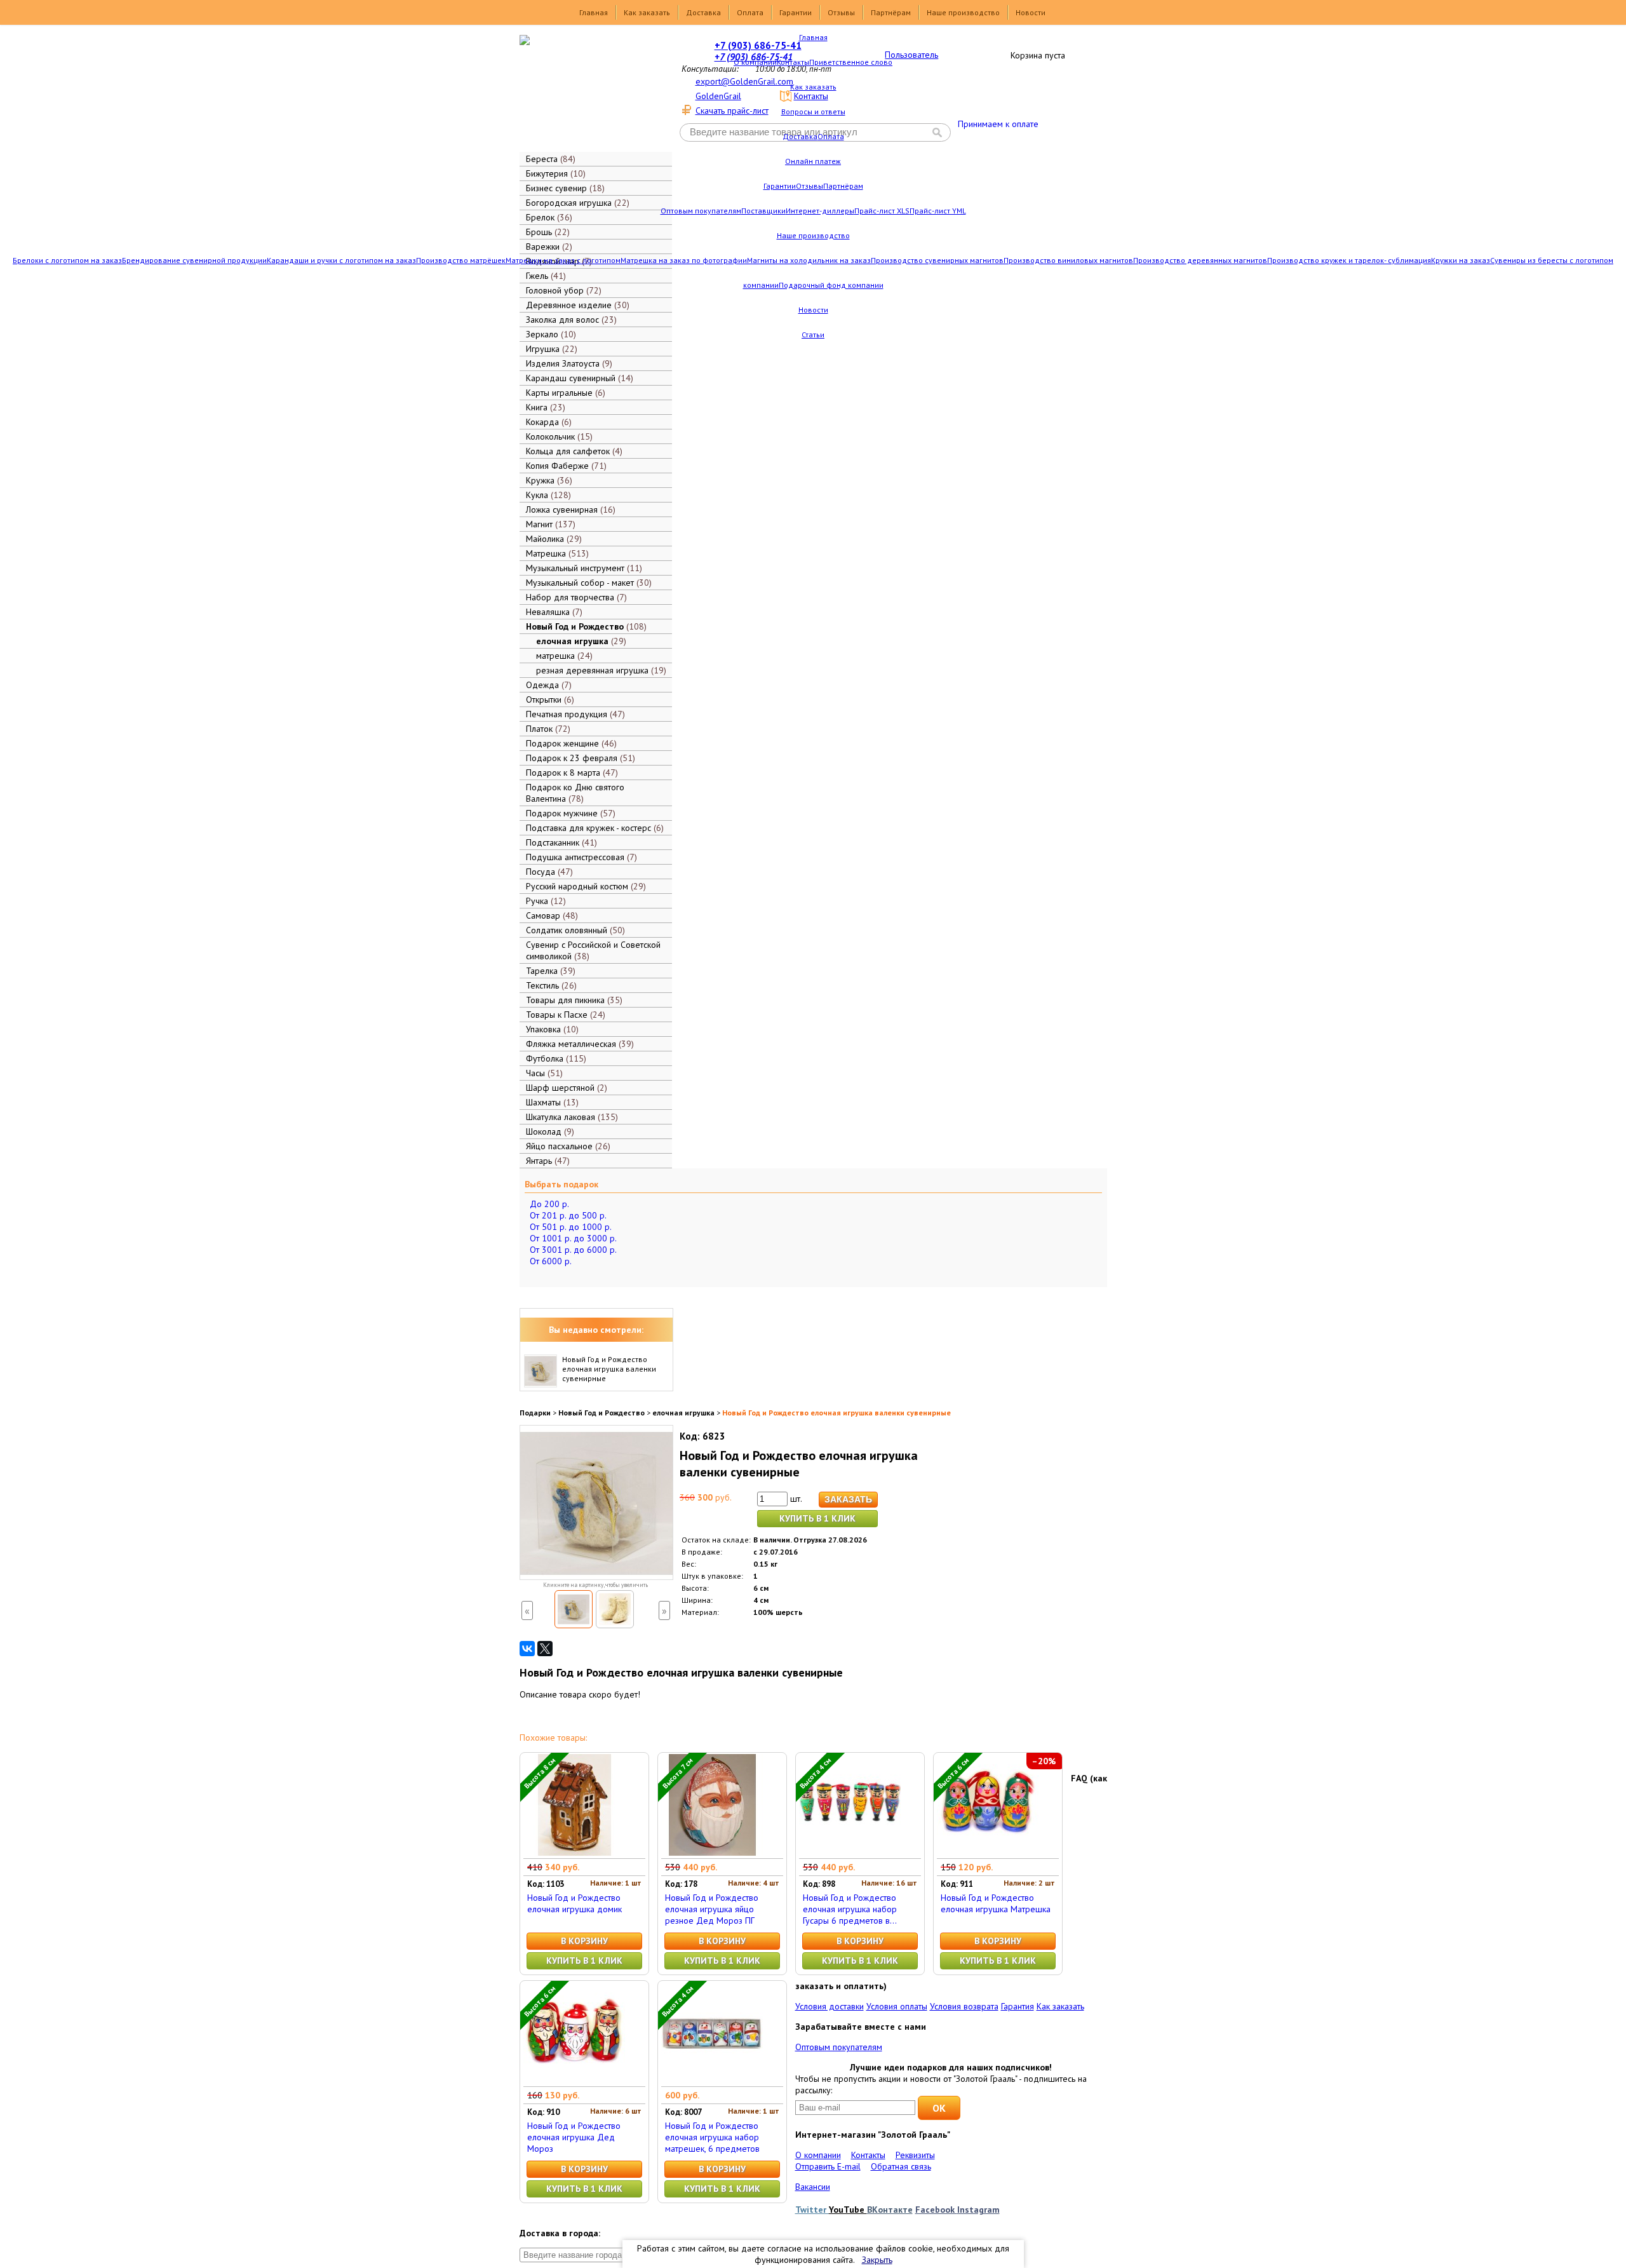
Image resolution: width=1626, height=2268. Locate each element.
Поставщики (763, 211)
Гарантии (796, 12)
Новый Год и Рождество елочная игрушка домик (574, 1903)
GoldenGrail (718, 96)
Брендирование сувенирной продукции (194, 260)
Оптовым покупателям (701, 211)
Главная (594, 12)
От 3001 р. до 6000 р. (573, 1250)
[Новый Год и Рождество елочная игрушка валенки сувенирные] (574, 1609)
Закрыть (877, 2260)
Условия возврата (964, 2006)
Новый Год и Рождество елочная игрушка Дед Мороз (574, 2137)
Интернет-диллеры (820, 211)
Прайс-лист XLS (882, 211)
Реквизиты (915, 2155)
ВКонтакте (890, 2210)
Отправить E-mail (828, 2166)
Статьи (813, 334)
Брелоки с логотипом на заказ (67, 260)
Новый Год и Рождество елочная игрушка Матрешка (996, 1903)
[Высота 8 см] (574, 1853)
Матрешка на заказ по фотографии (684, 260)
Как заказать (647, 12)
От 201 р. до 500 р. (568, 1215)
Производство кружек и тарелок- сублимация (1349, 260)
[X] (545, 1649)
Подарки (535, 1413)
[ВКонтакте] (527, 1649)
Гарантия (1018, 2006)
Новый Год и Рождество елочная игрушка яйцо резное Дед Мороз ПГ (712, 1909)
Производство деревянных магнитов (1200, 260)
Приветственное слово (851, 62)
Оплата (750, 12)
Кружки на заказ (1461, 260)
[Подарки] (587, 92)
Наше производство (963, 12)
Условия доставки (830, 2006)
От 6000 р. (551, 1261)
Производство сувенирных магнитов (937, 260)
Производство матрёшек (461, 260)
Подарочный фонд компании (831, 285)
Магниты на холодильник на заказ (809, 260)
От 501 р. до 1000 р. (571, 1227)
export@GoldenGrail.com (744, 81)
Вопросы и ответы (813, 111)
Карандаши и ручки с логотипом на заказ (341, 260)
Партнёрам (891, 12)
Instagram (978, 2210)
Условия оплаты (897, 2006)
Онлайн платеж (813, 161)
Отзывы (841, 12)
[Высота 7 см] (712, 1853)
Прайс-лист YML (938, 211)
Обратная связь (901, 2166)
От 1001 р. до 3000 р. (573, 1238)
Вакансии (813, 2187)
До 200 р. (549, 1204)
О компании (755, 62)
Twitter (812, 2210)
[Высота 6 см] (574, 2081)
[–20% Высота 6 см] (988, 1853)
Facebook (936, 2210)
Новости (1031, 12)
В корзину (584, 1941)
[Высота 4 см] (850, 1853)
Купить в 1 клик (817, 1518)
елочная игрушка (683, 1413)
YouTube (848, 2210)
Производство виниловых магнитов (1068, 260)
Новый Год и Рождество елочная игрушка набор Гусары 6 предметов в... (850, 1909)
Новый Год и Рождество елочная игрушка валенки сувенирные (609, 1369)
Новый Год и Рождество (601, 1413)
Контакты (793, 62)
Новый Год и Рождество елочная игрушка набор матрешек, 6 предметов (712, 2137)
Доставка (703, 12)
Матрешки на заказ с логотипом (563, 260)
